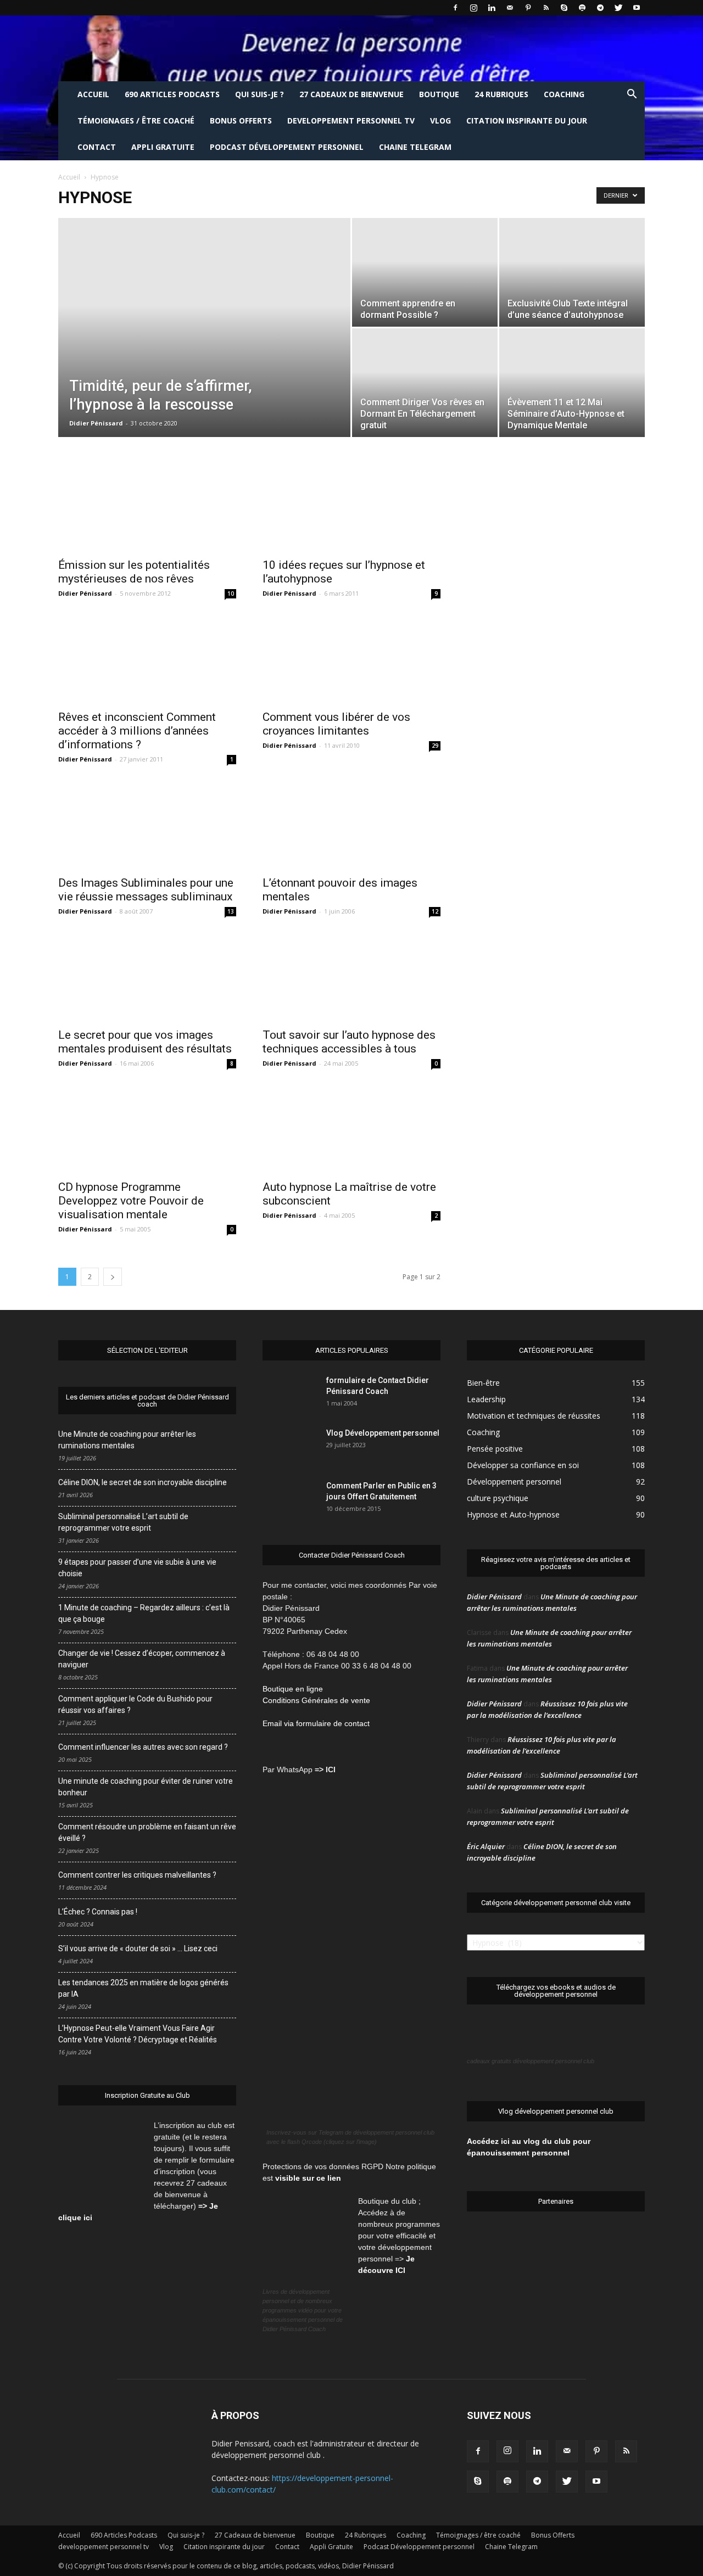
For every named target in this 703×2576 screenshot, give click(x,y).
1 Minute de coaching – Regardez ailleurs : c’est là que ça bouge (144, 1613)
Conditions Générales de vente (316, 1700)
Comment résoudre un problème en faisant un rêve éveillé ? (147, 1832)
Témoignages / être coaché (136, 121)
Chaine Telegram (415, 147)
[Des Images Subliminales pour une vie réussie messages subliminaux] (147, 825)
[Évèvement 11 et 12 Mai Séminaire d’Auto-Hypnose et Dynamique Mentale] (572, 369)
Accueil (93, 94)
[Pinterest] (528, 8)
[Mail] (510, 8)
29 (435, 746)
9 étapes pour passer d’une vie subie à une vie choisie (137, 1568)
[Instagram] (473, 8)
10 (231, 593)
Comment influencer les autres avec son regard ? (143, 1747)
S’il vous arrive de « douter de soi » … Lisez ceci (138, 1948)
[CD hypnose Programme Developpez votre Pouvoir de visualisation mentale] (147, 1129)
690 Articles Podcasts (172, 94)
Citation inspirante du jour (527, 121)
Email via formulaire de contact (317, 1723)
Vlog (440, 121)
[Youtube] (637, 8)
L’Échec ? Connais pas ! (98, 1912)
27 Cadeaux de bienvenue (351, 94)
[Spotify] (582, 8)
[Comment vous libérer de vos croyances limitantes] (351, 659)
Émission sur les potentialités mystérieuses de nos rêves (134, 572)
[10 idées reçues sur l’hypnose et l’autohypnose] (351, 507)
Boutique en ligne (293, 1689)
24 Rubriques (501, 94)
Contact (97, 147)
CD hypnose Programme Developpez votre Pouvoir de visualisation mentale (131, 1201)
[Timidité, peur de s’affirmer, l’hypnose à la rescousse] (204, 345)
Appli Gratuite (163, 147)
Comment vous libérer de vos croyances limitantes (336, 724)
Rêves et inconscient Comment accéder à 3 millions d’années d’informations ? (137, 731)
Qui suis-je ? (260, 94)
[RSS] (546, 8)
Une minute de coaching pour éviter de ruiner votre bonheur (146, 1787)
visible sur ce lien (308, 2178)
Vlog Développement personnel (383, 1433)
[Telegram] (600, 8)
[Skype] (564, 8)
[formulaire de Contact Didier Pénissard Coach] (290, 1394)
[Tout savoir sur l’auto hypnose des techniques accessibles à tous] (351, 977)
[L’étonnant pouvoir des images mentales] (351, 825)
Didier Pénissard (96, 423)
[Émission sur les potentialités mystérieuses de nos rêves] (147, 507)
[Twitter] (618, 8)
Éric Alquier (486, 1846)
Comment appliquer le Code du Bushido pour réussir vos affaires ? (135, 1704)
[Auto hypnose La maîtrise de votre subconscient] (351, 1129)
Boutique (439, 94)
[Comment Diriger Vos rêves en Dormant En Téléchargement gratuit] (425, 383)
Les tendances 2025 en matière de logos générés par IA (143, 1988)
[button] (632, 95)
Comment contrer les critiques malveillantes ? (137, 1875)
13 (231, 911)
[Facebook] (455, 8)
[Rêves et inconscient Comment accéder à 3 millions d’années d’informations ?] (147, 659)
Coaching (564, 94)
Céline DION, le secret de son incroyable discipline (143, 1482)
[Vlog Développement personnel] (290, 1447)
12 (435, 911)
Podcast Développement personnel (287, 147)
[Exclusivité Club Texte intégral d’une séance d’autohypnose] (572, 272)
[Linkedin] (492, 8)
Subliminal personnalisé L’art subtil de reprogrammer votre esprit (123, 1522)
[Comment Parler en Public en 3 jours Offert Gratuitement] (276, 1499)
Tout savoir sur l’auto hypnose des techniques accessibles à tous (349, 1042)
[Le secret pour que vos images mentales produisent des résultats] (147, 977)
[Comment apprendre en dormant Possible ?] (425, 272)
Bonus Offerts (241, 121)
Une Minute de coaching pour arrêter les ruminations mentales (127, 1440)
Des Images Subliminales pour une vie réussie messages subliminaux (146, 890)
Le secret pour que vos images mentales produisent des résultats (145, 1042)
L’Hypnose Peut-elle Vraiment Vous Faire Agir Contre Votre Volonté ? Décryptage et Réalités (138, 2034)
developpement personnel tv (351, 121)
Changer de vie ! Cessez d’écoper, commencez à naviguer (142, 1659)
